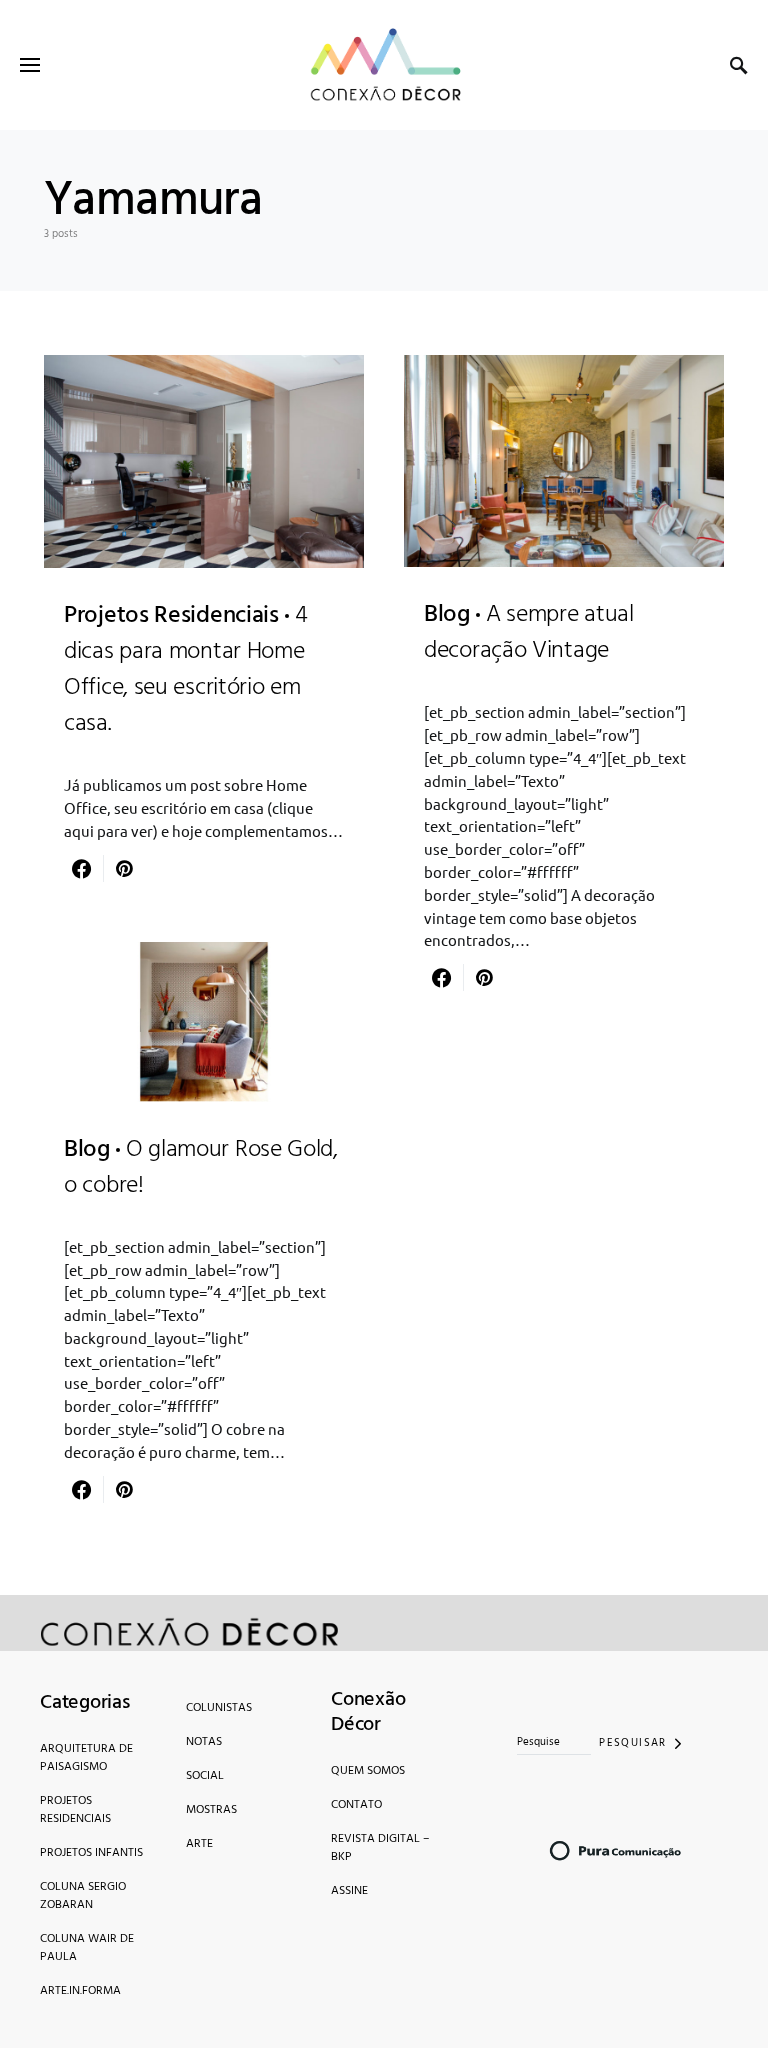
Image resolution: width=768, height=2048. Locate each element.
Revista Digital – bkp (380, 1848)
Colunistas (219, 1708)
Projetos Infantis (91, 1853)
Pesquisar (632, 1743)
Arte (199, 1844)
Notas (204, 1742)
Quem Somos (368, 1771)
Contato (356, 1805)
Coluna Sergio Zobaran (83, 1896)
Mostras (211, 1810)
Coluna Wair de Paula (87, 1948)
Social (205, 1776)
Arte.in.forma (80, 1991)
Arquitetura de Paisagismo (86, 1758)
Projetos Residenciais (75, 1810)
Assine (349, 1891)
